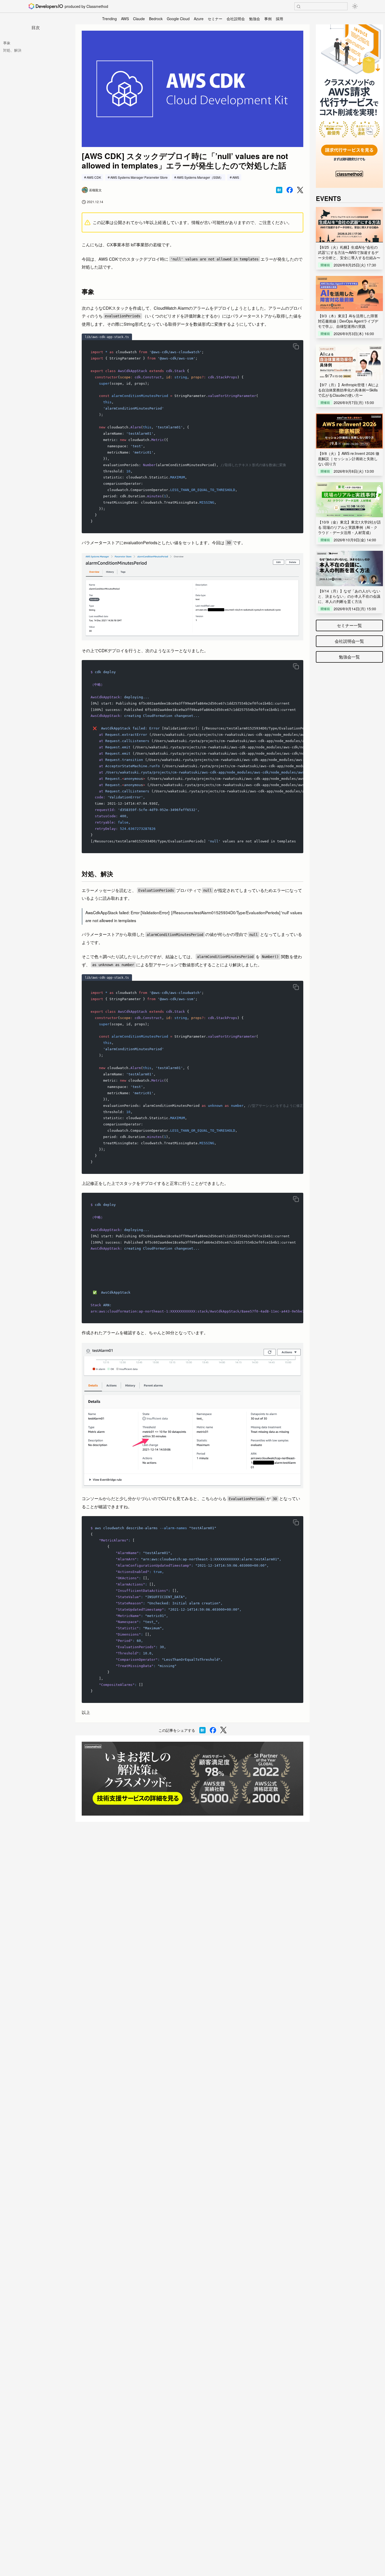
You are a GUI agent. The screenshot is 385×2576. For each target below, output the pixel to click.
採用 (279, 19)
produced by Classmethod (86, 6)
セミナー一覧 (349, 625)
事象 (7, 43)
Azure (199, 19)
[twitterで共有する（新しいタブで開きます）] (300, 190)
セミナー (215, 19)
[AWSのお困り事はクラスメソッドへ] (192, 1779)
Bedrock (156, 19)
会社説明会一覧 (349, 641)
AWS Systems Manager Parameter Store (139, 177)
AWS (125, 19)
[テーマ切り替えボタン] (355, 6)
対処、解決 (12, 50)
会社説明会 (236, 19)
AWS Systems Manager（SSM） (200, 177)
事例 (268, 19)
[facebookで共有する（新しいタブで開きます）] (290, 190)
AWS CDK (94, 177)
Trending (109, 19)
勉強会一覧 (349, 657)
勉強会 (255, 19)
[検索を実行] (299, 7)
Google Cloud (178, 19)
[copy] (296, 346)
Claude (139, 19)
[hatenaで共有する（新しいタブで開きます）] (279, 190)
